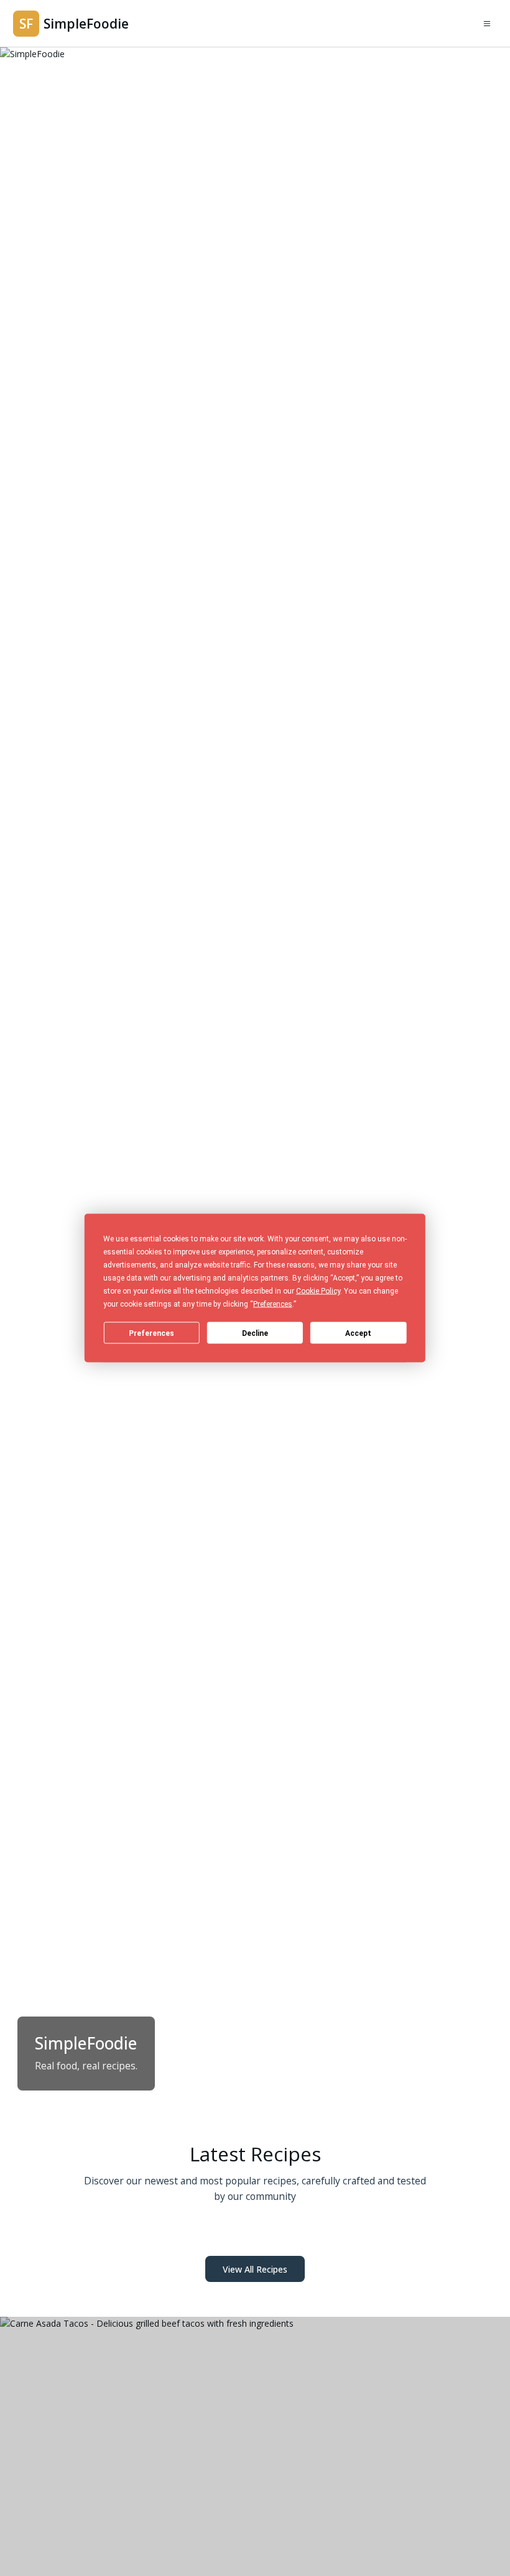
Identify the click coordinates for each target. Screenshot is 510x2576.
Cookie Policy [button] (318, 1291)
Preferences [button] (273, 1304)
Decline (255, 1333)
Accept (358, 1333)
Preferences (151, 1333)
